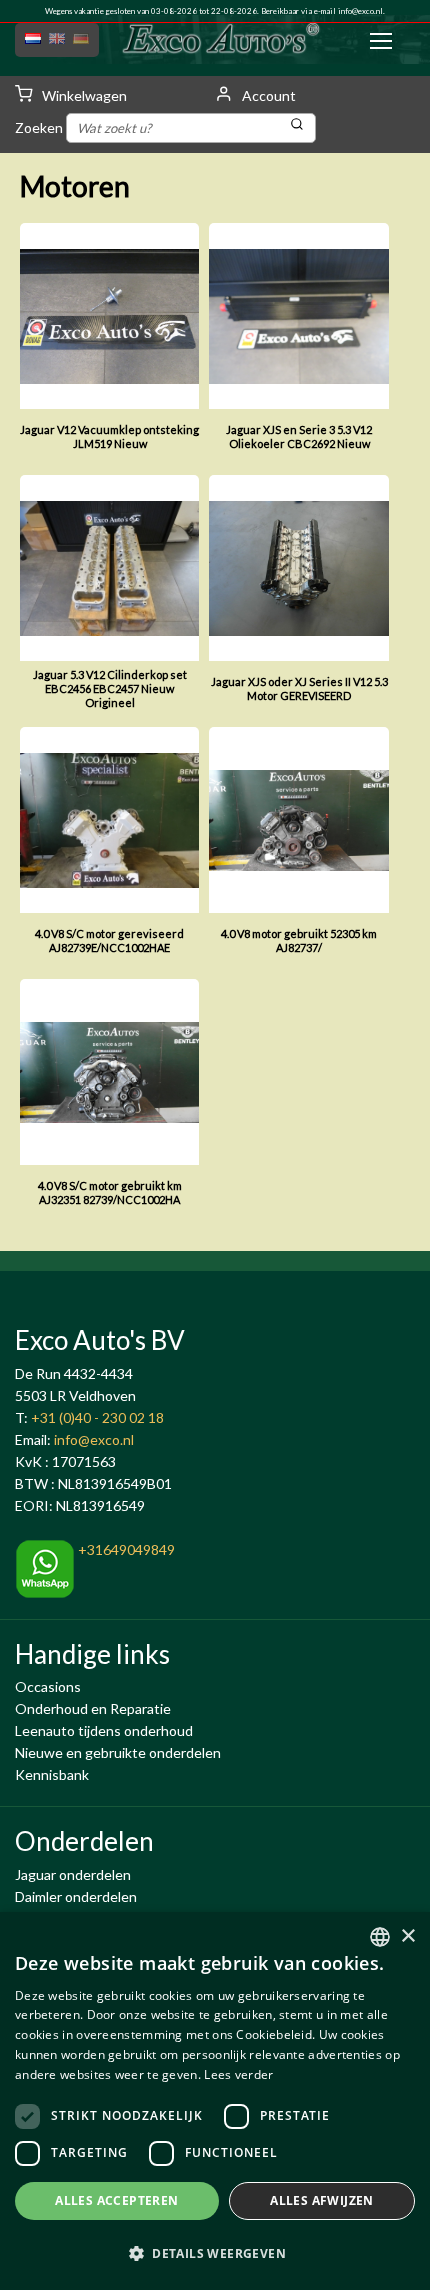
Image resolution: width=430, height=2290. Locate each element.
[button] (215, 2254)
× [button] (407, 1936)
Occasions (48, 1686)
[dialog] (215, 2101)
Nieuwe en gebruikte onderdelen (118, 1752)
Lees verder (238, 2074)
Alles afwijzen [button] (322, 2200)
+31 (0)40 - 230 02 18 (97, 1417)
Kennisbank (52, 1774)
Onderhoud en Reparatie (93, 1708)
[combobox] (380, 1937)
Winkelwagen (83, 95)
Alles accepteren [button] (116, 2200)
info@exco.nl (360, 11)
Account (267, 95)
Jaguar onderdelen (73, 1874)
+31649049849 (125, 1549)
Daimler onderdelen (76, 1896)
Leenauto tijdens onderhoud (104, 1730)
